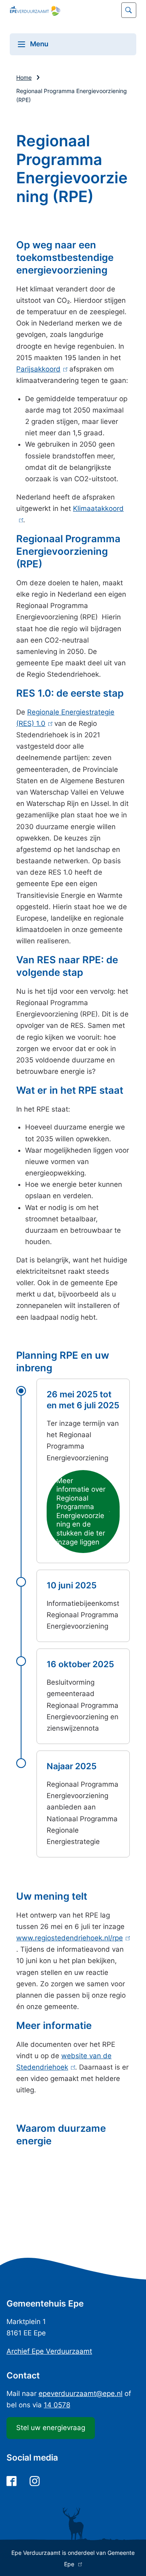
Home (24, 77)
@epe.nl (81, 2394)
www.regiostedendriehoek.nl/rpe (72, 1938)
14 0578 (57, 2405)
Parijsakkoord (40, 369)
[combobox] (73, 10)
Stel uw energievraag (51, 2428)
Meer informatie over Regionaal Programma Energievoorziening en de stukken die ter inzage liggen (81, 1515)
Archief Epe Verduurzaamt (49, 2351)
